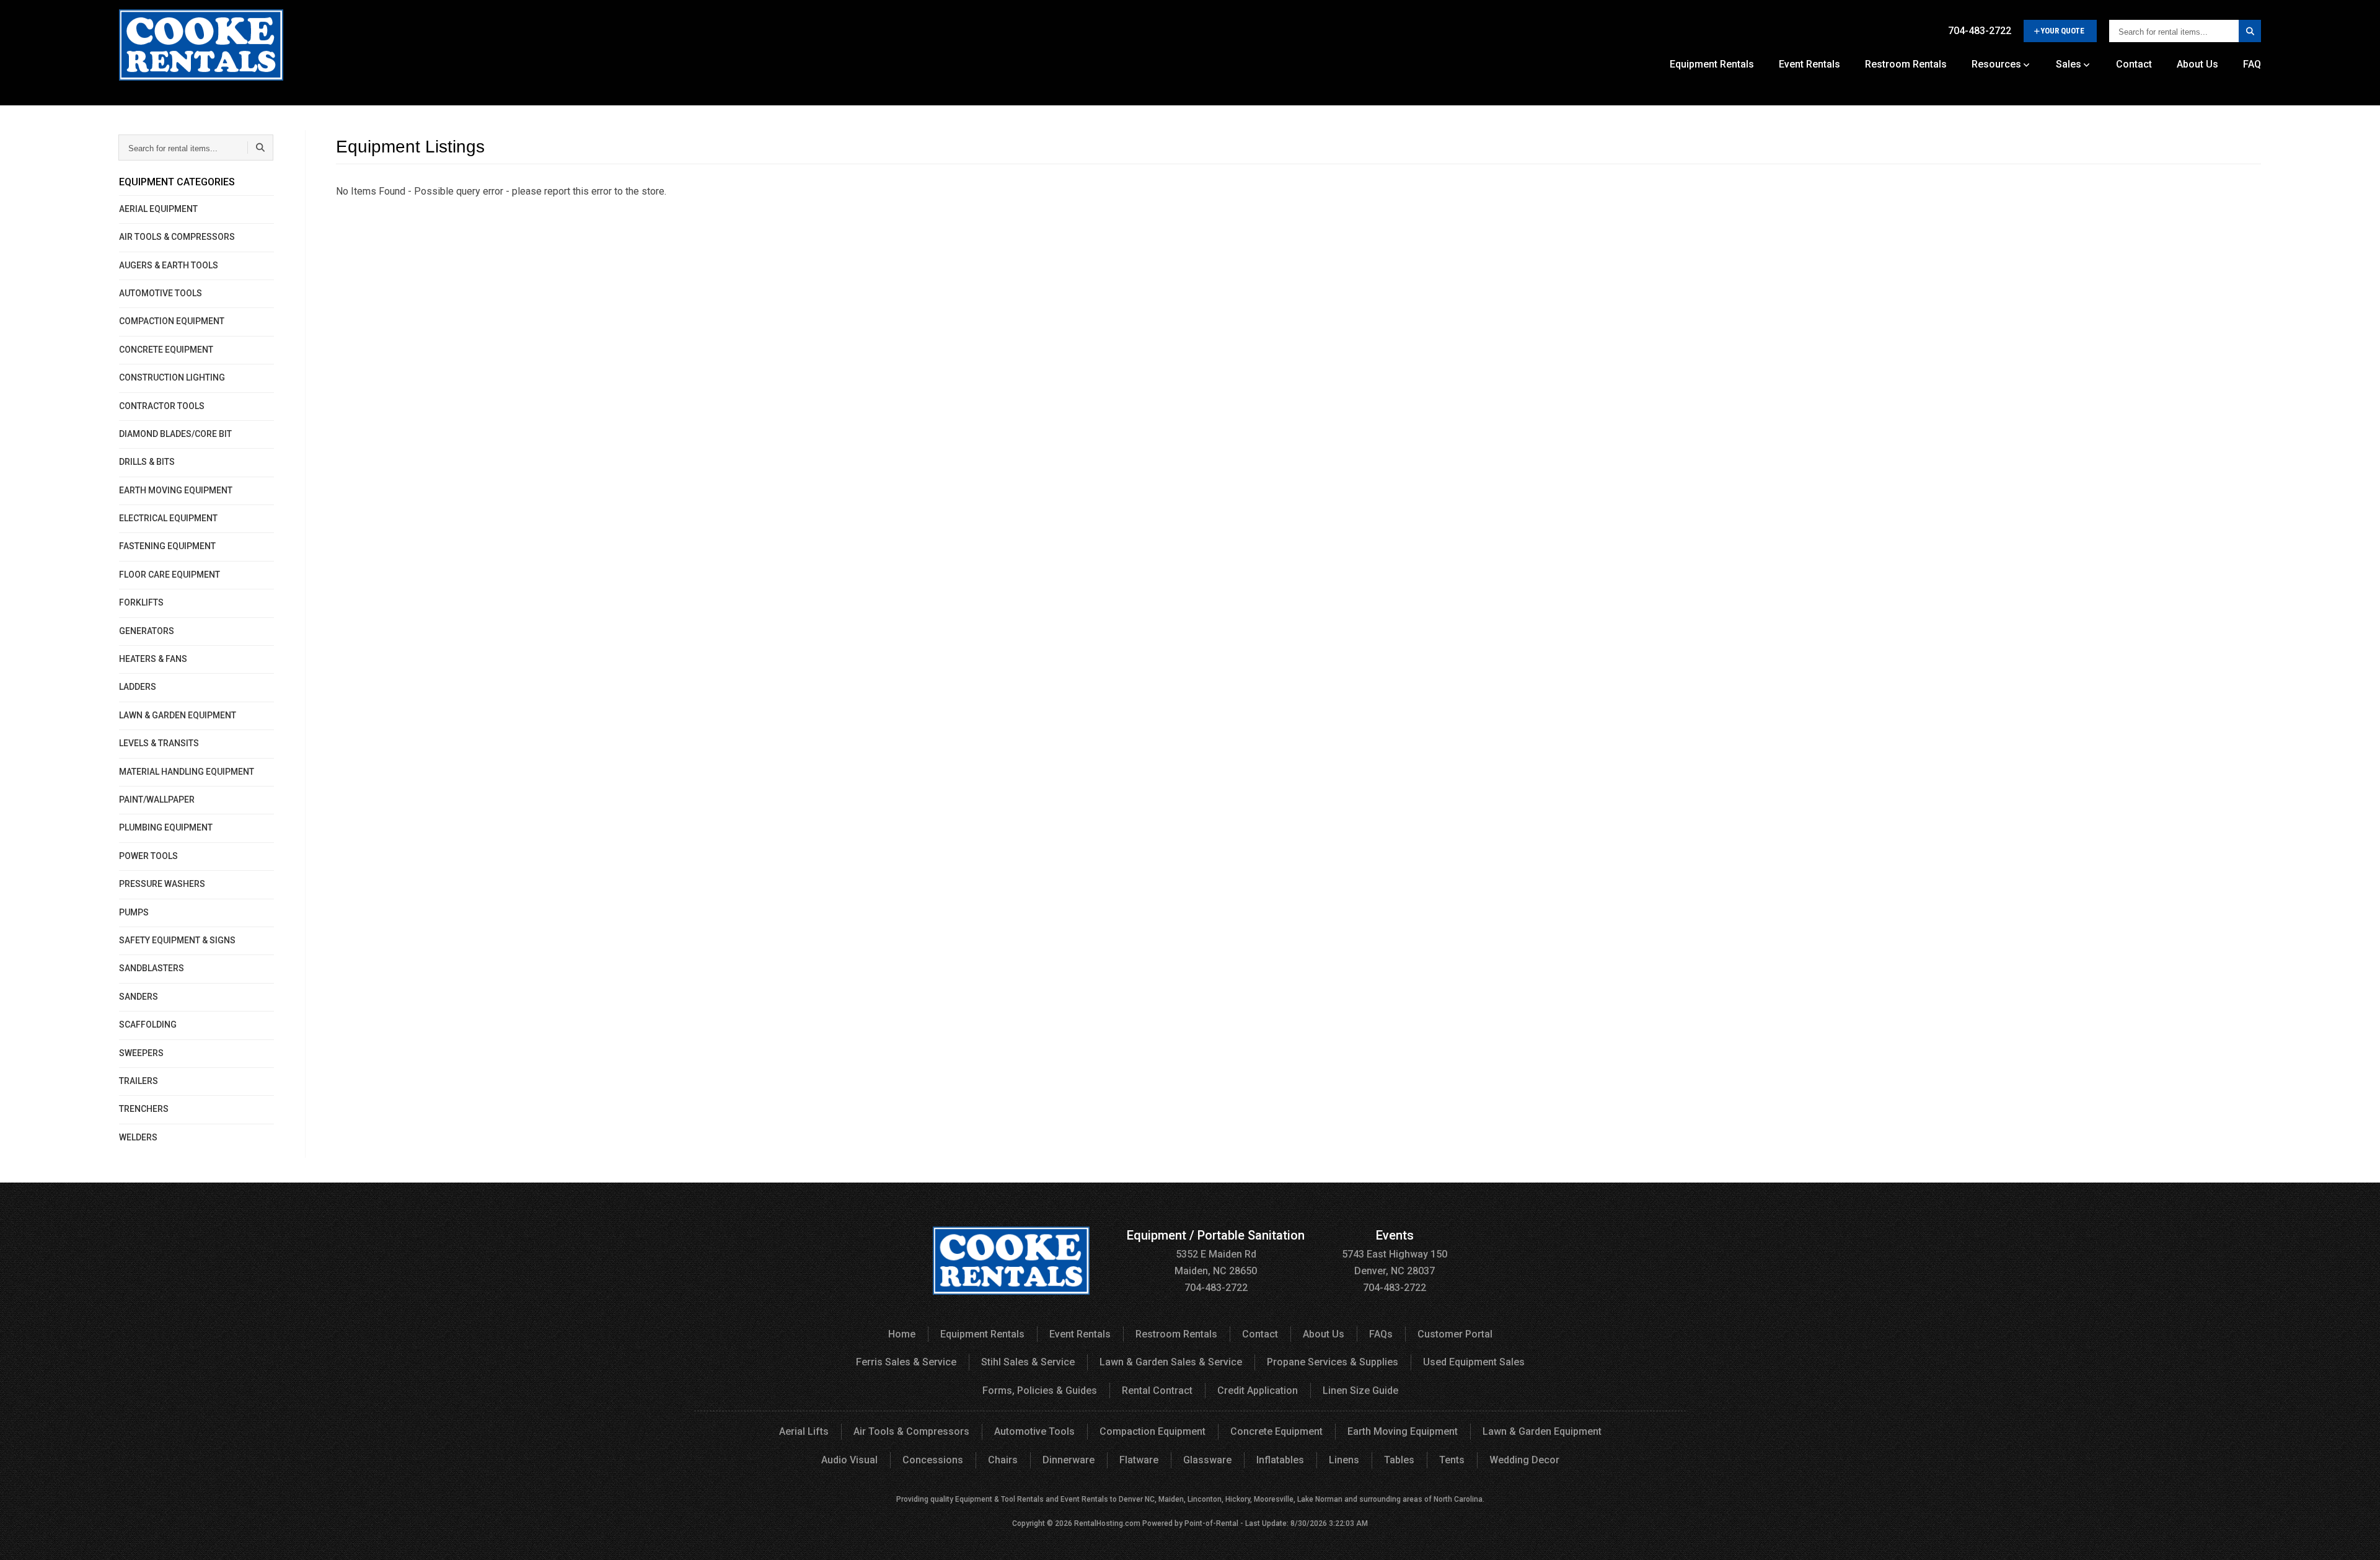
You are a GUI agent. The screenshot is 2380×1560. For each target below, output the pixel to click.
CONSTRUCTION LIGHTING (172, 377)
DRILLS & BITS (147, 462)
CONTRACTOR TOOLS (162, 406)
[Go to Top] (2356, 1538)
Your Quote (2062, 31)
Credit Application (1258, 1390)
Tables (1399, 1460)
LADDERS (138, 687)
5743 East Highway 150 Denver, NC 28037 (1395, 1254)
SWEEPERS (141, 1053)
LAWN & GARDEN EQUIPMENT (178, 715)
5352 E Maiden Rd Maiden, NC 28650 (1216, 1254)
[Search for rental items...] (2250, 31)
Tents (1452, 1460)
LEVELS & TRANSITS (159, 743)
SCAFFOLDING (148, 1025)
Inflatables (1280, 1460)
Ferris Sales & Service (906, 1362)
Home (902, 1334)
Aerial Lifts (804, 1431)
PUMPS (134, 912)
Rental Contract (1157, 1390)
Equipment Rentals (1712, 64)
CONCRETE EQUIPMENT (166, 350)
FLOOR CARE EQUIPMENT (170, 575)
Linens (1344, 1460)
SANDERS (139, 997)
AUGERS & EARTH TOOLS (169, 265)
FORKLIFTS (141, 602)
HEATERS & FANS (153, 659)
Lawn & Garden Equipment (1542, 1431)
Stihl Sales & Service (1028, 1362)
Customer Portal (1455, 1334)
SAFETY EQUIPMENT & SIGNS (177, 940)
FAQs (1381, 1334)
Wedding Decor (1524, 1460)
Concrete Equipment (1276, 1431)
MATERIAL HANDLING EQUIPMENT (187, 772)
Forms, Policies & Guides (1040, 1390)
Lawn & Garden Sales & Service (1171, 1362)
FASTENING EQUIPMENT (167, 546)
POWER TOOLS (148, 856)
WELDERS (138, 1137)
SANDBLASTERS (152, 968)
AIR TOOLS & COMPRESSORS (177, 237)
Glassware (1207, 1460)
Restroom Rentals (1906, 64)
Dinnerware (1069, 1460)
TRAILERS (139, 1081)
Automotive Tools (1034, 1431)
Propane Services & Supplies (1333, 1362)
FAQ (2252, 64)
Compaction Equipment (1153, 1431)
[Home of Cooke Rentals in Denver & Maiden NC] (201, 50)
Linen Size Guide (1360, 1390)
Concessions (933, 1460)
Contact (2134, 64)
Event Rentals (1809, 64)
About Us (2197, 64)
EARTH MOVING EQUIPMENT (176, 490)
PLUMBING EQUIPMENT (166, 827)
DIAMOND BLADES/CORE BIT (175, 434)
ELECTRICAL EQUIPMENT (168, 518)
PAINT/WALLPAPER (157, 800)
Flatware (1139, 1460)
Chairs (1003, 1460)
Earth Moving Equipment (1403, 1431)
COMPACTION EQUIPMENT (172, 321)
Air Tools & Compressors (911, 1431)
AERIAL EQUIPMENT (158, 209)
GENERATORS (147, 631)
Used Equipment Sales (1474, 1362)
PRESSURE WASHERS (162, 884)
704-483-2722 (1980, 31)
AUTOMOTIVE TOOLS (161, 293)
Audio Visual (849, 1460)
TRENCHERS (144, 1109)
